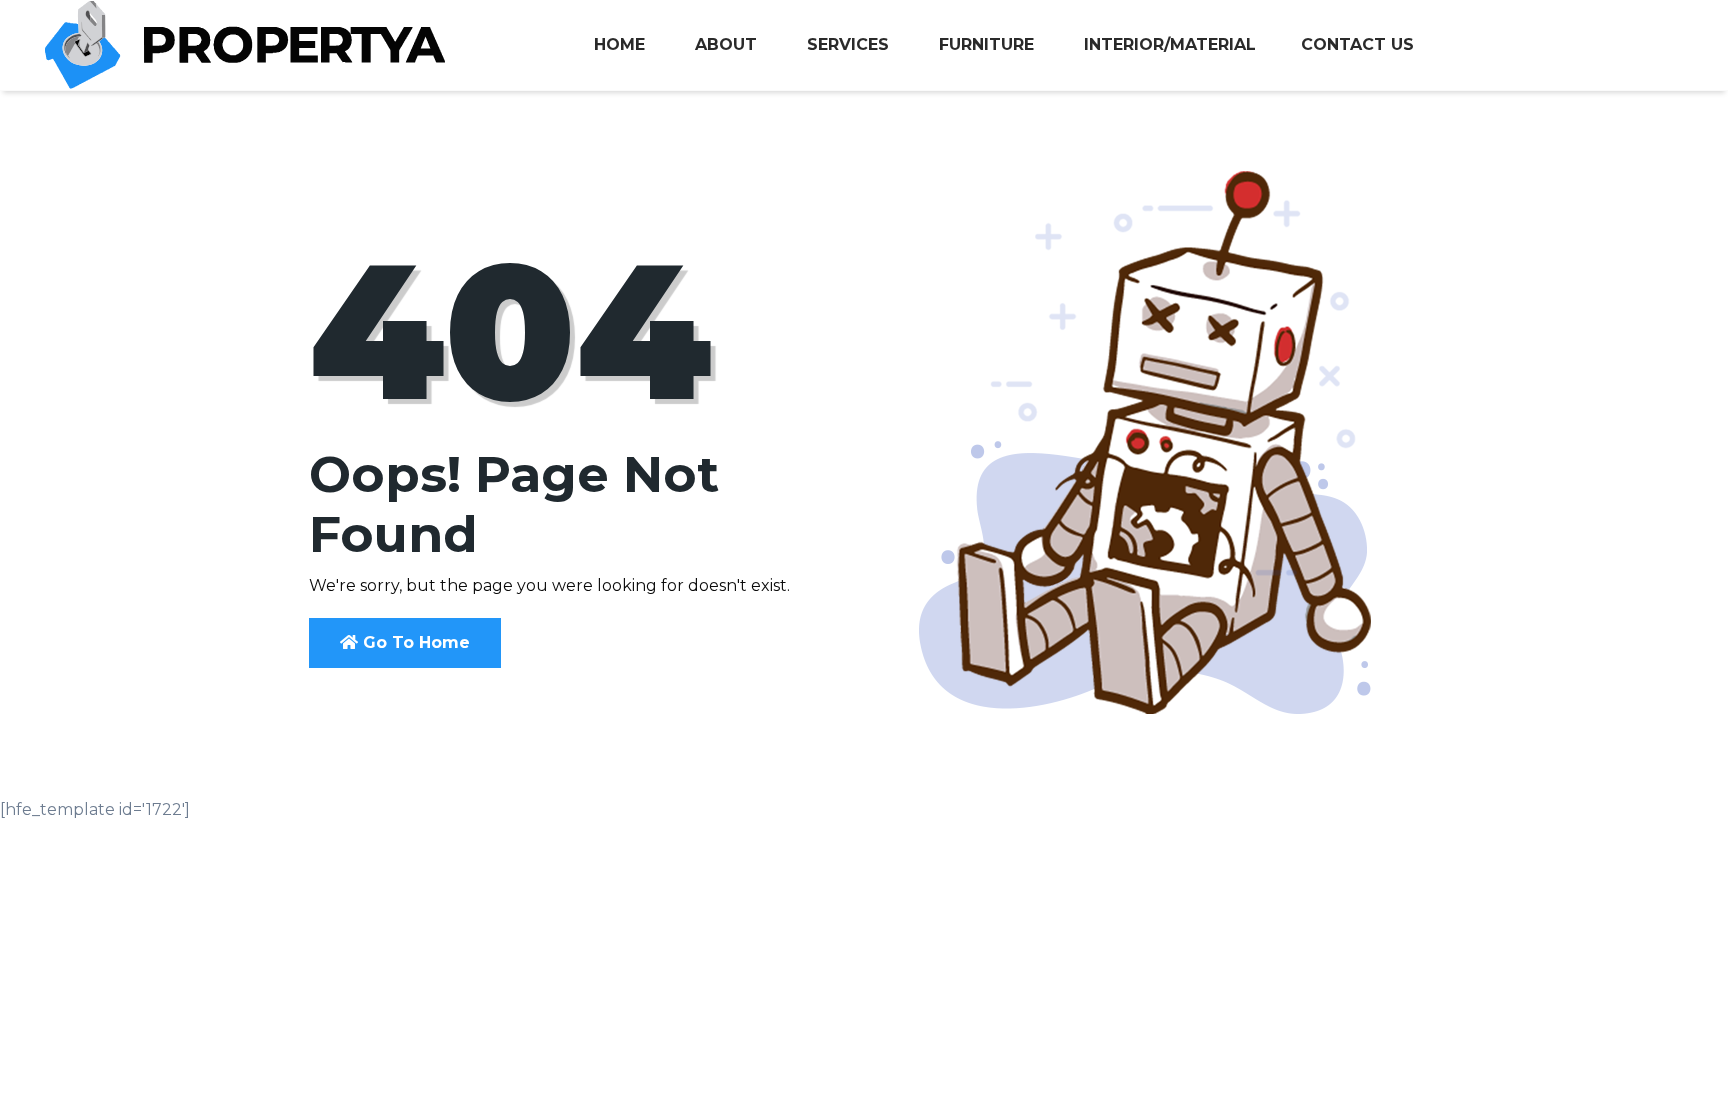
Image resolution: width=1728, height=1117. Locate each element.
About (726, 44)
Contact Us (1357, 44)
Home (619, 44)
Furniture (986, 44)
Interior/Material (1170, 44)
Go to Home (414, 642)
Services (848, 44)
